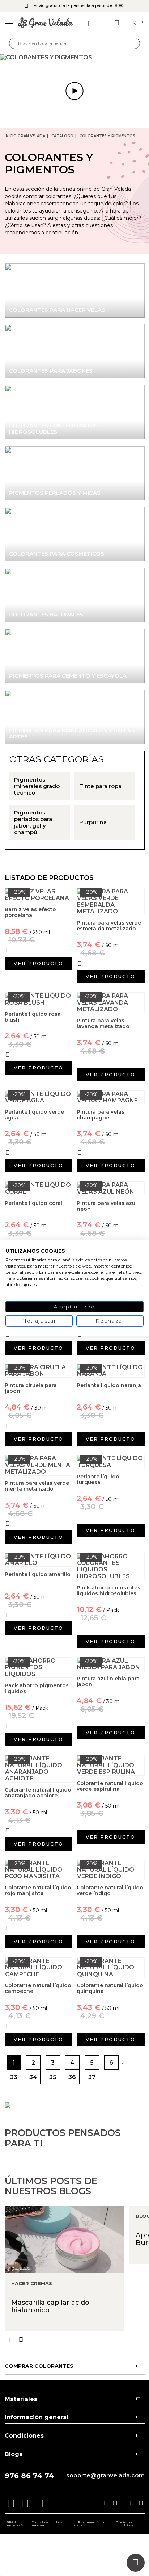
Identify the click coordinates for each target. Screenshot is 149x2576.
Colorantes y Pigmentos (107, 136)
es (133, 24)
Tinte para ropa (100, 786)
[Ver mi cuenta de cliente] (104, 24)
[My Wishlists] (91, 24)
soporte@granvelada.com (105, 2476)
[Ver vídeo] (74, 58)
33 (14, 2077)
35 (53, 2077)
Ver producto (39, 963)
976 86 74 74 (29, 2476)
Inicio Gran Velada (25, 136)
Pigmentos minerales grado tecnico (37, 786)
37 (92, 2077)
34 (33, 2077)
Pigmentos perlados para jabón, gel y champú (33, 822)
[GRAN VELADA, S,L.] (45, 24)
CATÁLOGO (62, 136)
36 (72, 2077)
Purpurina (93, 822)
